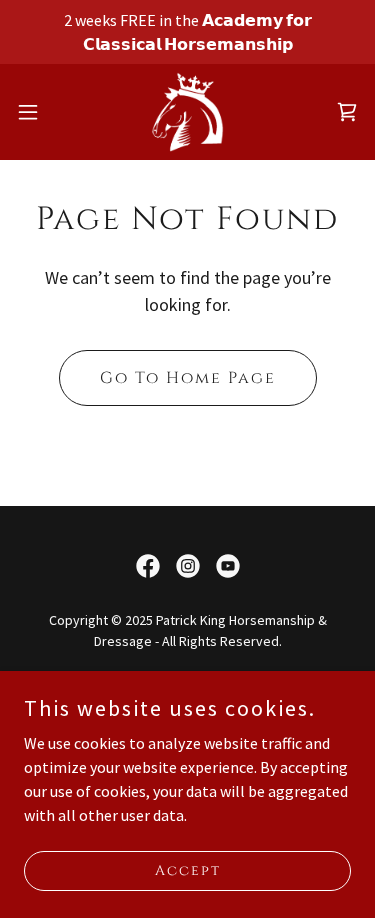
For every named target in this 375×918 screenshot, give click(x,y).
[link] (187, 112)
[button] (35, 112)
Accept (188, 870)
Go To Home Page (188, 378)
